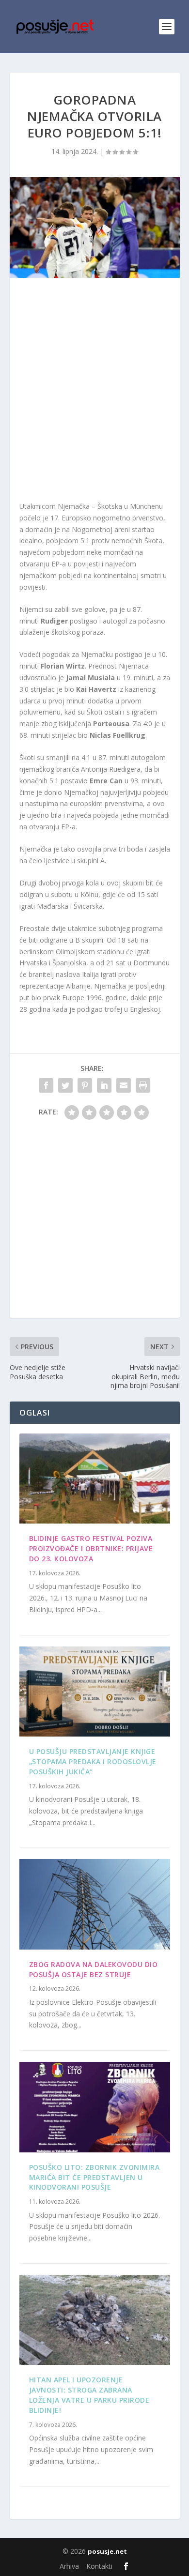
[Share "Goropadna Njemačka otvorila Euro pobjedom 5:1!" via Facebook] (46, 1085)
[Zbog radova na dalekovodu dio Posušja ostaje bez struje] (95, 1904)
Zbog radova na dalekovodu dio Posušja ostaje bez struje (94, 1969)
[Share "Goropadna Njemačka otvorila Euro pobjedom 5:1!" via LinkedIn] (104, 1085)
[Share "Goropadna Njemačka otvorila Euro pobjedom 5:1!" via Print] (143, 1085)
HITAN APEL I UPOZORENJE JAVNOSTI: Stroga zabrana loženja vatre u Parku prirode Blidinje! (89, 2395)
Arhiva (69, 2566)
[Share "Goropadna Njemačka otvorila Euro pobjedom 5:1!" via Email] (124, 1085)
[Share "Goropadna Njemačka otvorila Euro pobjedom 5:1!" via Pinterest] (85, 1085)
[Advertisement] (94, 392)
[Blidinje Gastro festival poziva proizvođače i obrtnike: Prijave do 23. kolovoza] (95, 1479)
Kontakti (99, 2566)
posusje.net (107, 2551)
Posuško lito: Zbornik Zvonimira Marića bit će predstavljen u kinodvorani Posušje (94, 2177)
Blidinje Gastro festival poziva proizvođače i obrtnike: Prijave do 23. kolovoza (91, 1548)
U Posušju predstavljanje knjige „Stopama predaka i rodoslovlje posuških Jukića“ (93, 1761)
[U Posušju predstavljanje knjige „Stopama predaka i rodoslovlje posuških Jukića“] (95, 1692)
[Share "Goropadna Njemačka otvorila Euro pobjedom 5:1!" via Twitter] (65, 1085)
